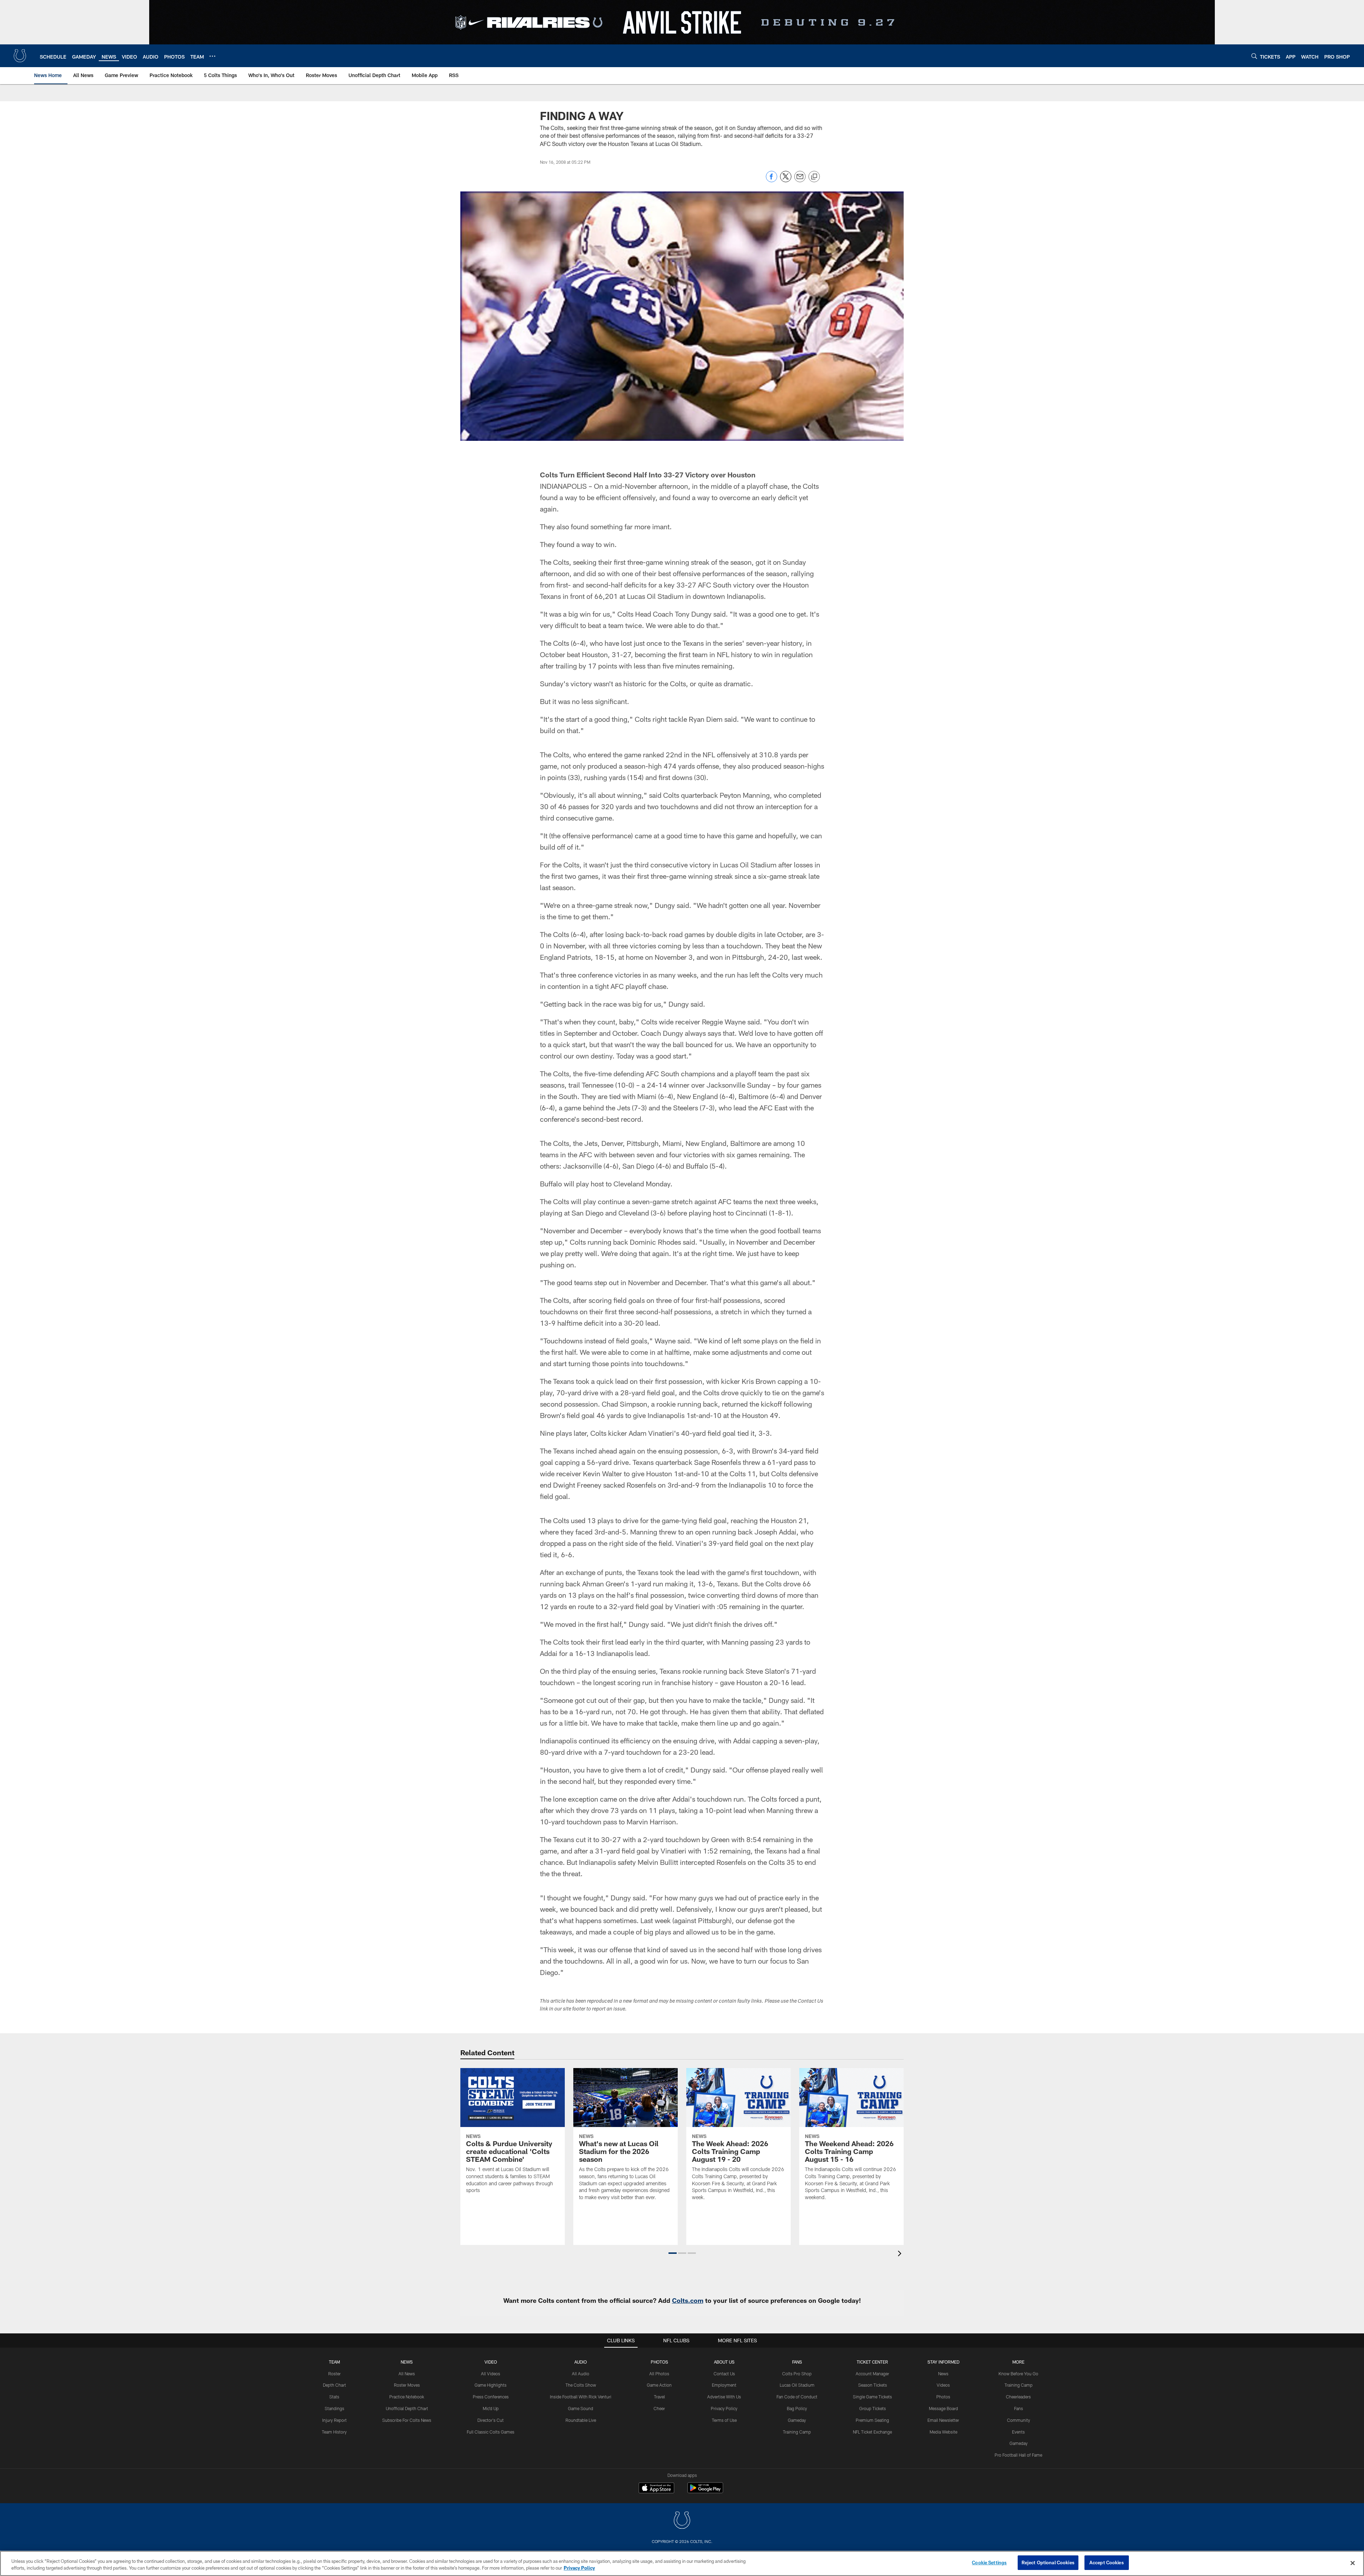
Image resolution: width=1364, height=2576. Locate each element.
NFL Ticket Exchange (872, 2432)
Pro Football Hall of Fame (1018, 2455)
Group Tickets (873, 2408)
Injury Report (334, 2420)
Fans (1019, 2408)
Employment (724, 2385)
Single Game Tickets (872, 2397)
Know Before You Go (1018, 2374)
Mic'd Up (491, 2408)
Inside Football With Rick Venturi (581, 2397)
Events (1018, 2432)
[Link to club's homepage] (20, 56)
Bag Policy (797, 2408)
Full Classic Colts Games (491, 2432)
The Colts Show (581, 2385)
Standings (334, 2408)
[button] (673, 2253)
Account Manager (872, 2374)
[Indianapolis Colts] (682, 2521)
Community (1019, 2420)
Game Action (659, 2385)
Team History (334, 2432)
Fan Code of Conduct (797, 2397)
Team (334, 2362)
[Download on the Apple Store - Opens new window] (656, 2489)
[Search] (1254, 56)
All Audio (581, 2374)
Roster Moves (407, 2385)
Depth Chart (334, 2385)
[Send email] (800, 180)
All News (407, 2374)
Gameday (797, 2420)
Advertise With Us (724, 2397)
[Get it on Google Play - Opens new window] (705, 2491)
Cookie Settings (989, 2563)
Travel (659, 2397)
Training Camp (797, 2432)
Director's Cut (491, 2420)
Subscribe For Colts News (407, 2420)
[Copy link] (814, 177)
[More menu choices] (212, 56)
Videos (943, 2385)
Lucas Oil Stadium (797, 2385)
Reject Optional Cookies (1048, 2563)
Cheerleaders (1018, 2397)
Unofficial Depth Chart (407, 2408)
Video (491, 2362)
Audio (581, 2362)
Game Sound (581, 2408)
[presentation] (901, 2254)
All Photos (659, 2374)
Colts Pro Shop (797, 2374)
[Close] (1353, 2563)
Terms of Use (724, 2420)
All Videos (491, 2374)
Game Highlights (491, 2385)
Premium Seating (872, 2420)
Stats (334, 2397)
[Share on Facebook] (772, 180)
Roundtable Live (581, 2420)
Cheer (659, 2408)
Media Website (943, 2432)
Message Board (943, 2408)
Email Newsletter (943, 2420)
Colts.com (688, 2300)
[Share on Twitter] (786, 180)
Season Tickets (873, 2385)
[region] (682, 2563)
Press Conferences (491, 2397)
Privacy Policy (724, 2408)
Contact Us (724, 2374)
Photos (659, 2362)
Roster (334, 2374)
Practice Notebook (407, 2397)
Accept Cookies (1107, 2563)
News (407, 2362)
